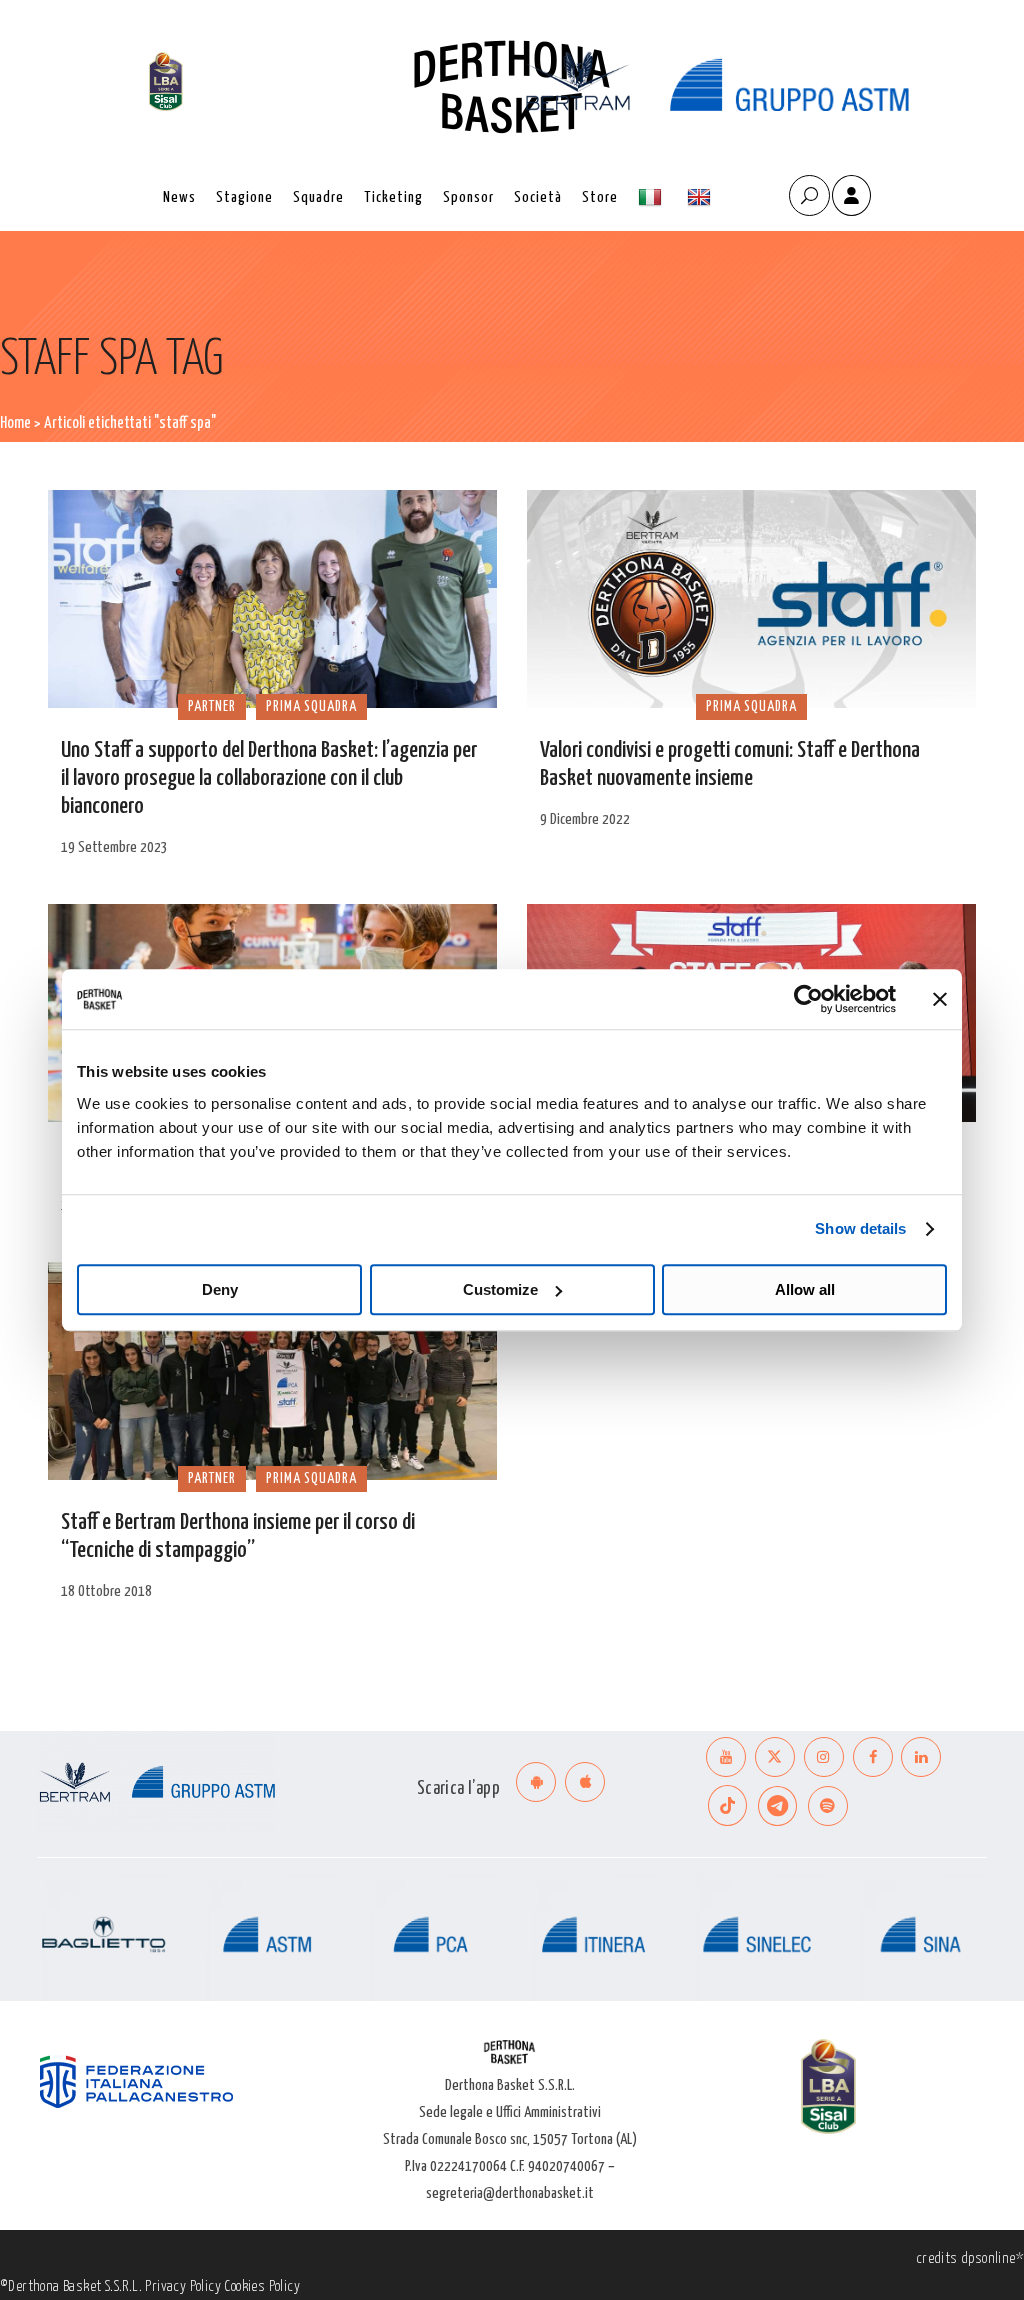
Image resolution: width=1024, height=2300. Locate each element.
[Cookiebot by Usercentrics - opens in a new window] (808, 999)
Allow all (805, 1289)
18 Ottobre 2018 (106, 1591)
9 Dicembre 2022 (585, 819)
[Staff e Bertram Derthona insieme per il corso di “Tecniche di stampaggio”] (272, 1371)
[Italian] (652, 197)
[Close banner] (940, 999)
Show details (860, 1228)
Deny (220, 1289)
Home (15, 423)
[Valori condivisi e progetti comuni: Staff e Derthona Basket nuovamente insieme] (751, 599)
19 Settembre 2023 (114, 847)
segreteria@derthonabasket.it (510, 2193)
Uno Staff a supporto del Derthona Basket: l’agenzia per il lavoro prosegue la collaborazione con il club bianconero (269, 778)
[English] (701, 197)
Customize (500, 1289)
